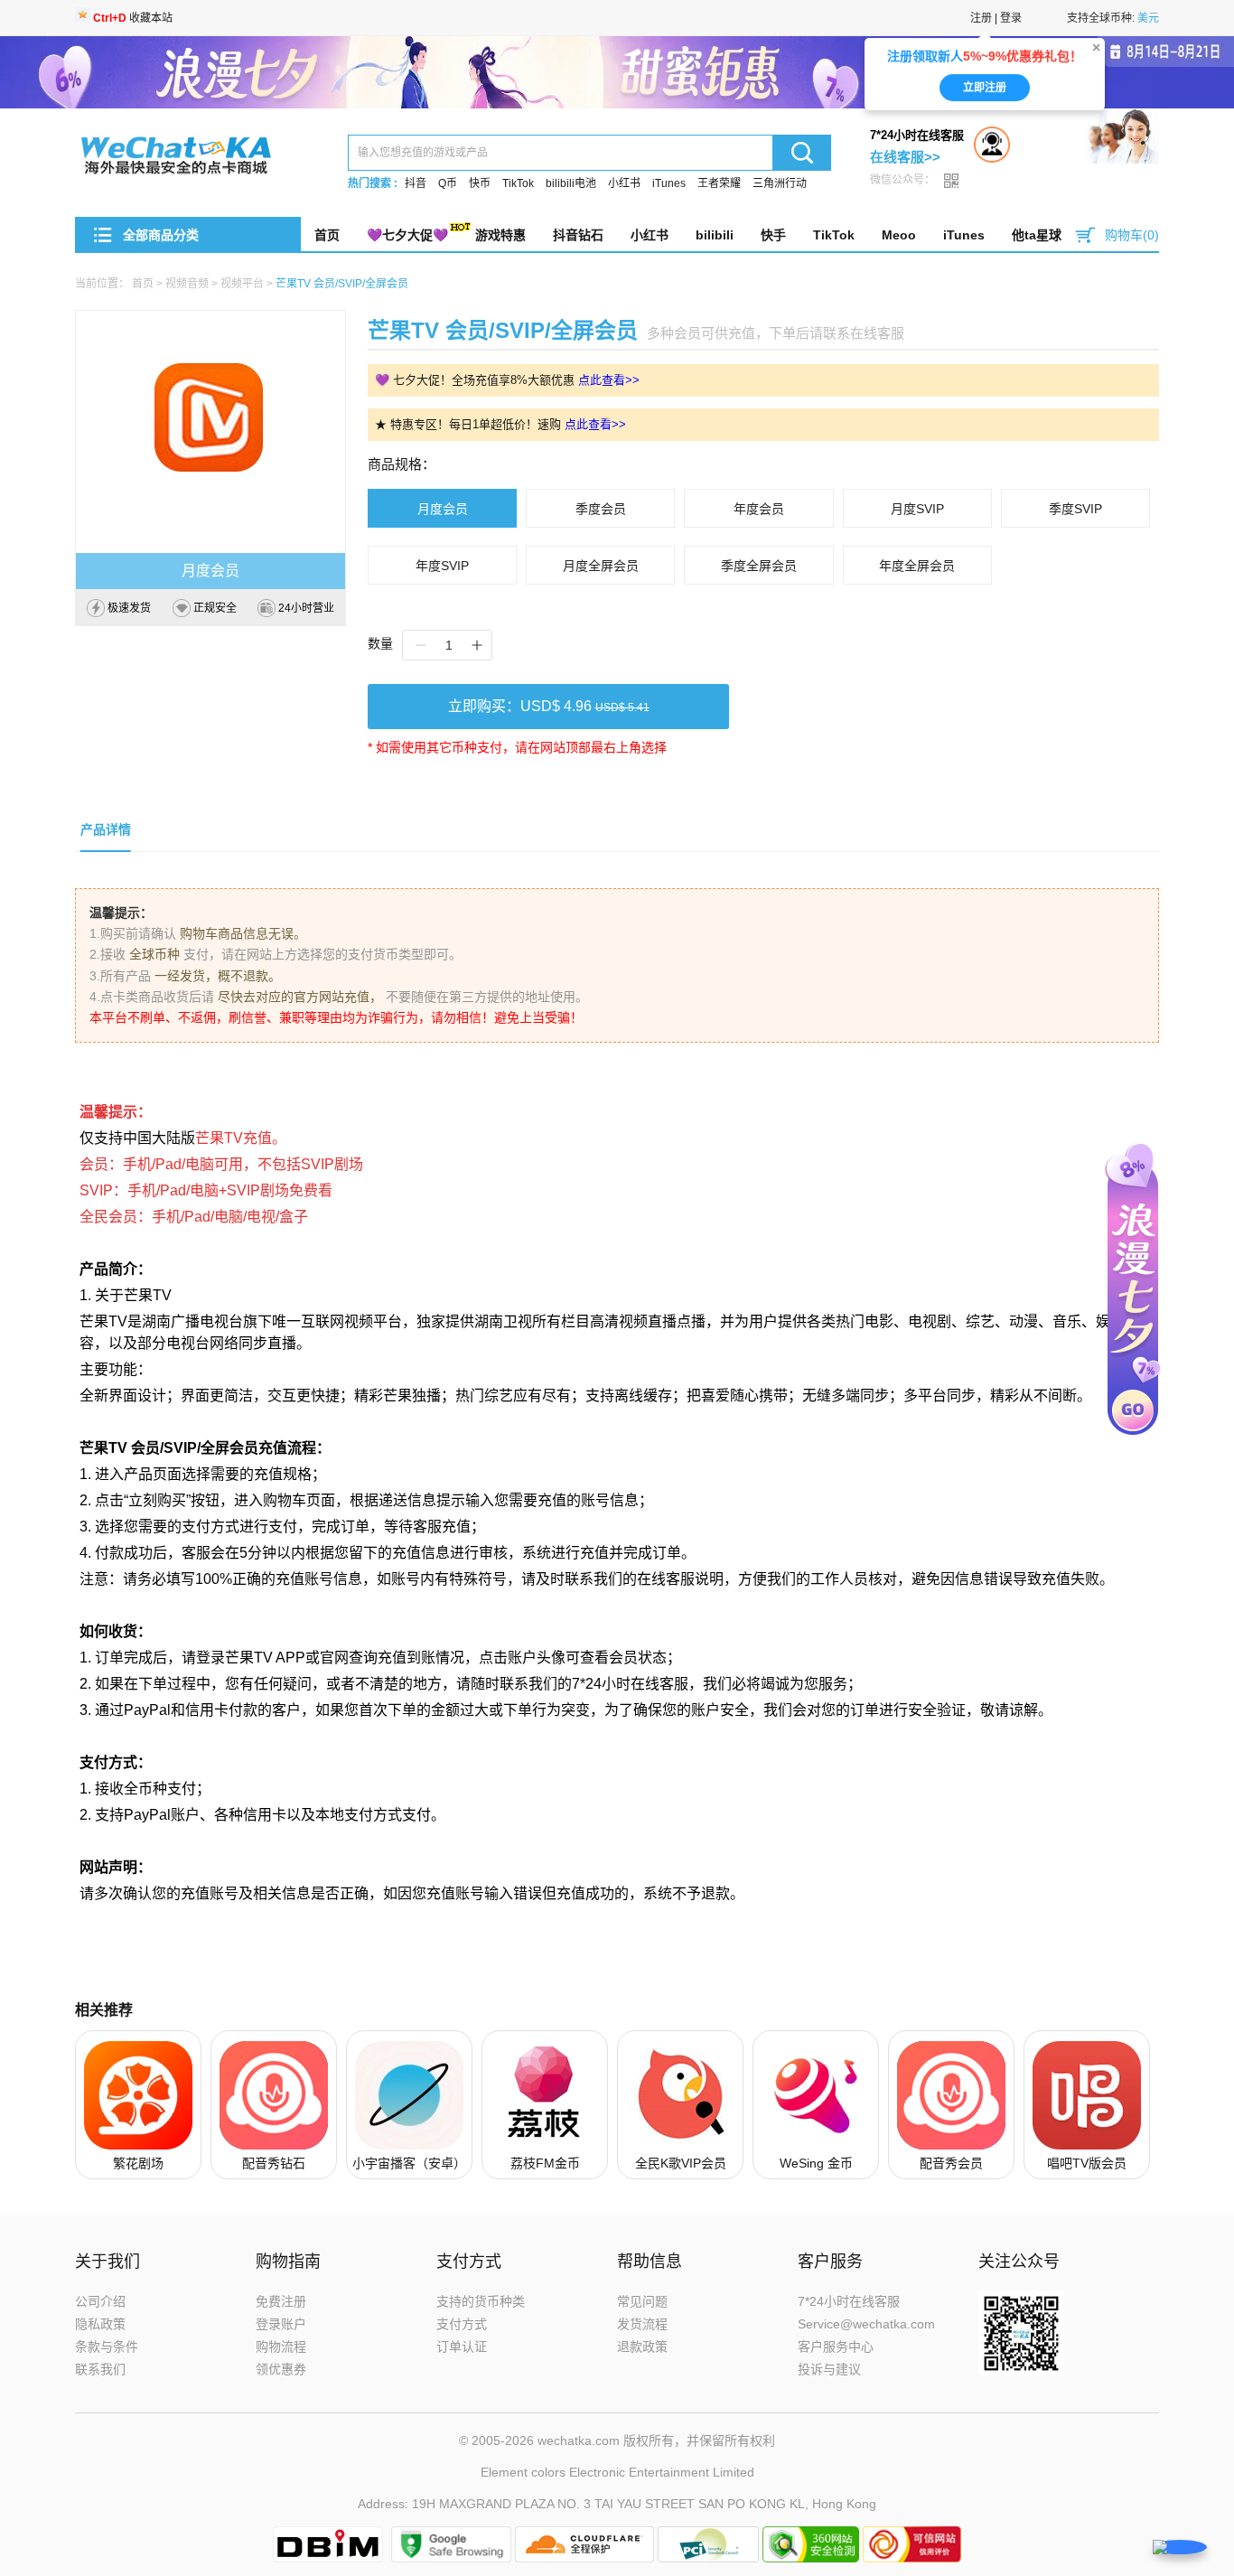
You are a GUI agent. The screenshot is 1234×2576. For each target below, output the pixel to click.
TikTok (518, 183)
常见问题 (642, 2301)
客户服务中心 (836, 2347)
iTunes (669, 183)
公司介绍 (100, 2301)
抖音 (416, 183)
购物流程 (281, 2347)
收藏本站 (133, 18)
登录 (1011, 18)
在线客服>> (905, 157)
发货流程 (642, 2324)
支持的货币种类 (481, 2301)
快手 (773, 235)
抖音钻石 (578, 235)
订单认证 (462, 2347)
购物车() (1132, 235)
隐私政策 (100, 2324)
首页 (327, 235)
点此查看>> (609, 380)
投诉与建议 (829, 2369)
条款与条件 (107, 2347)
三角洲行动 (780, 183)
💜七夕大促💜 (407, 235)
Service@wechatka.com (866, 2324)
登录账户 (281, 2324)
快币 (480, 183)
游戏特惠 (500, 235)
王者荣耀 (719, 183)
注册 (981, 18)
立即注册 (985, 93)
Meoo (899, 235)
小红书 (624, 183)
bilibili (715, 235)
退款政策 (642, 2347)
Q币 (448, 183)
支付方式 (462, 2324)
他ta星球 (1037, 235)
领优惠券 (281, 2369)
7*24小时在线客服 (849, 2301)
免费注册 (281, 2301)
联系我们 (100, 2369)
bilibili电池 (571, 183)
